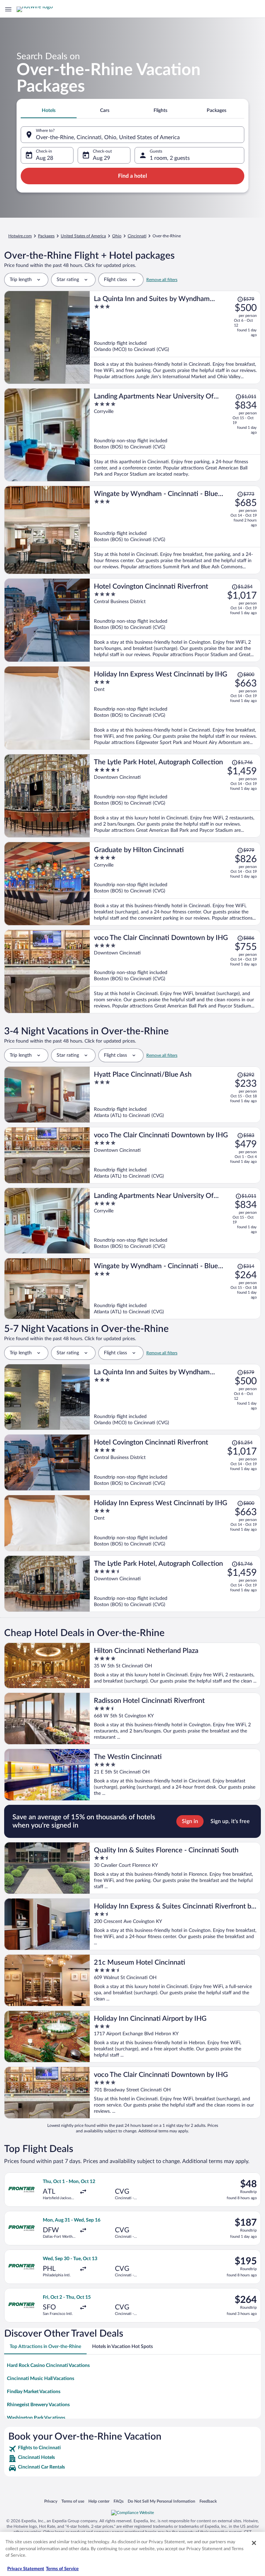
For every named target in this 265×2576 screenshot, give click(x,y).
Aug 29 (101, 158)
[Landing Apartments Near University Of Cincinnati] (175, 435)
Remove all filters (162, 280)
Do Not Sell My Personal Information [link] (161, 2501)
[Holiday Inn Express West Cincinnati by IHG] (175, 708)
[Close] (254, 2543)
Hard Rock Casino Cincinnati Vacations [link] (48, 2366)
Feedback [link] (208, 2501)
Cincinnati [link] (137, 236)
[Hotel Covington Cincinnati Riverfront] (175, 620)
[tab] (49, 111)
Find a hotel (132, 176)
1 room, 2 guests (170, 158)
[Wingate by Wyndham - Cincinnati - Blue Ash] (175, 530)
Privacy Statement (26, 2569)
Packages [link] (46, 236)
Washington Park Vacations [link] (36, 2418)
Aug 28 (45, 158)
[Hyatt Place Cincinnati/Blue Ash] (175, 1095)
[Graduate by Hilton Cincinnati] (175, 884)
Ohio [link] (117, 236)
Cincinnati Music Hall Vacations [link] (41, 2379)
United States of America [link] (83, 236)
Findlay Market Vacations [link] (34, 2392)
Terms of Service (62, 2569)
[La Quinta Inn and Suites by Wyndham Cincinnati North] (175, 337)
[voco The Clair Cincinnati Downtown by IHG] (175, 971)
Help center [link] (99, 2501)
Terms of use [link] (73, 2501)
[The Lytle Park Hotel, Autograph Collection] (175, 796)
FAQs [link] (119, 2501)
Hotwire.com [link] (20, 236)
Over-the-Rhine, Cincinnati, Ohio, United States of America (108, 137)
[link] (132, 2449)
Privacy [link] (51, 2501)
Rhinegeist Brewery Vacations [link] (38, 2405)
